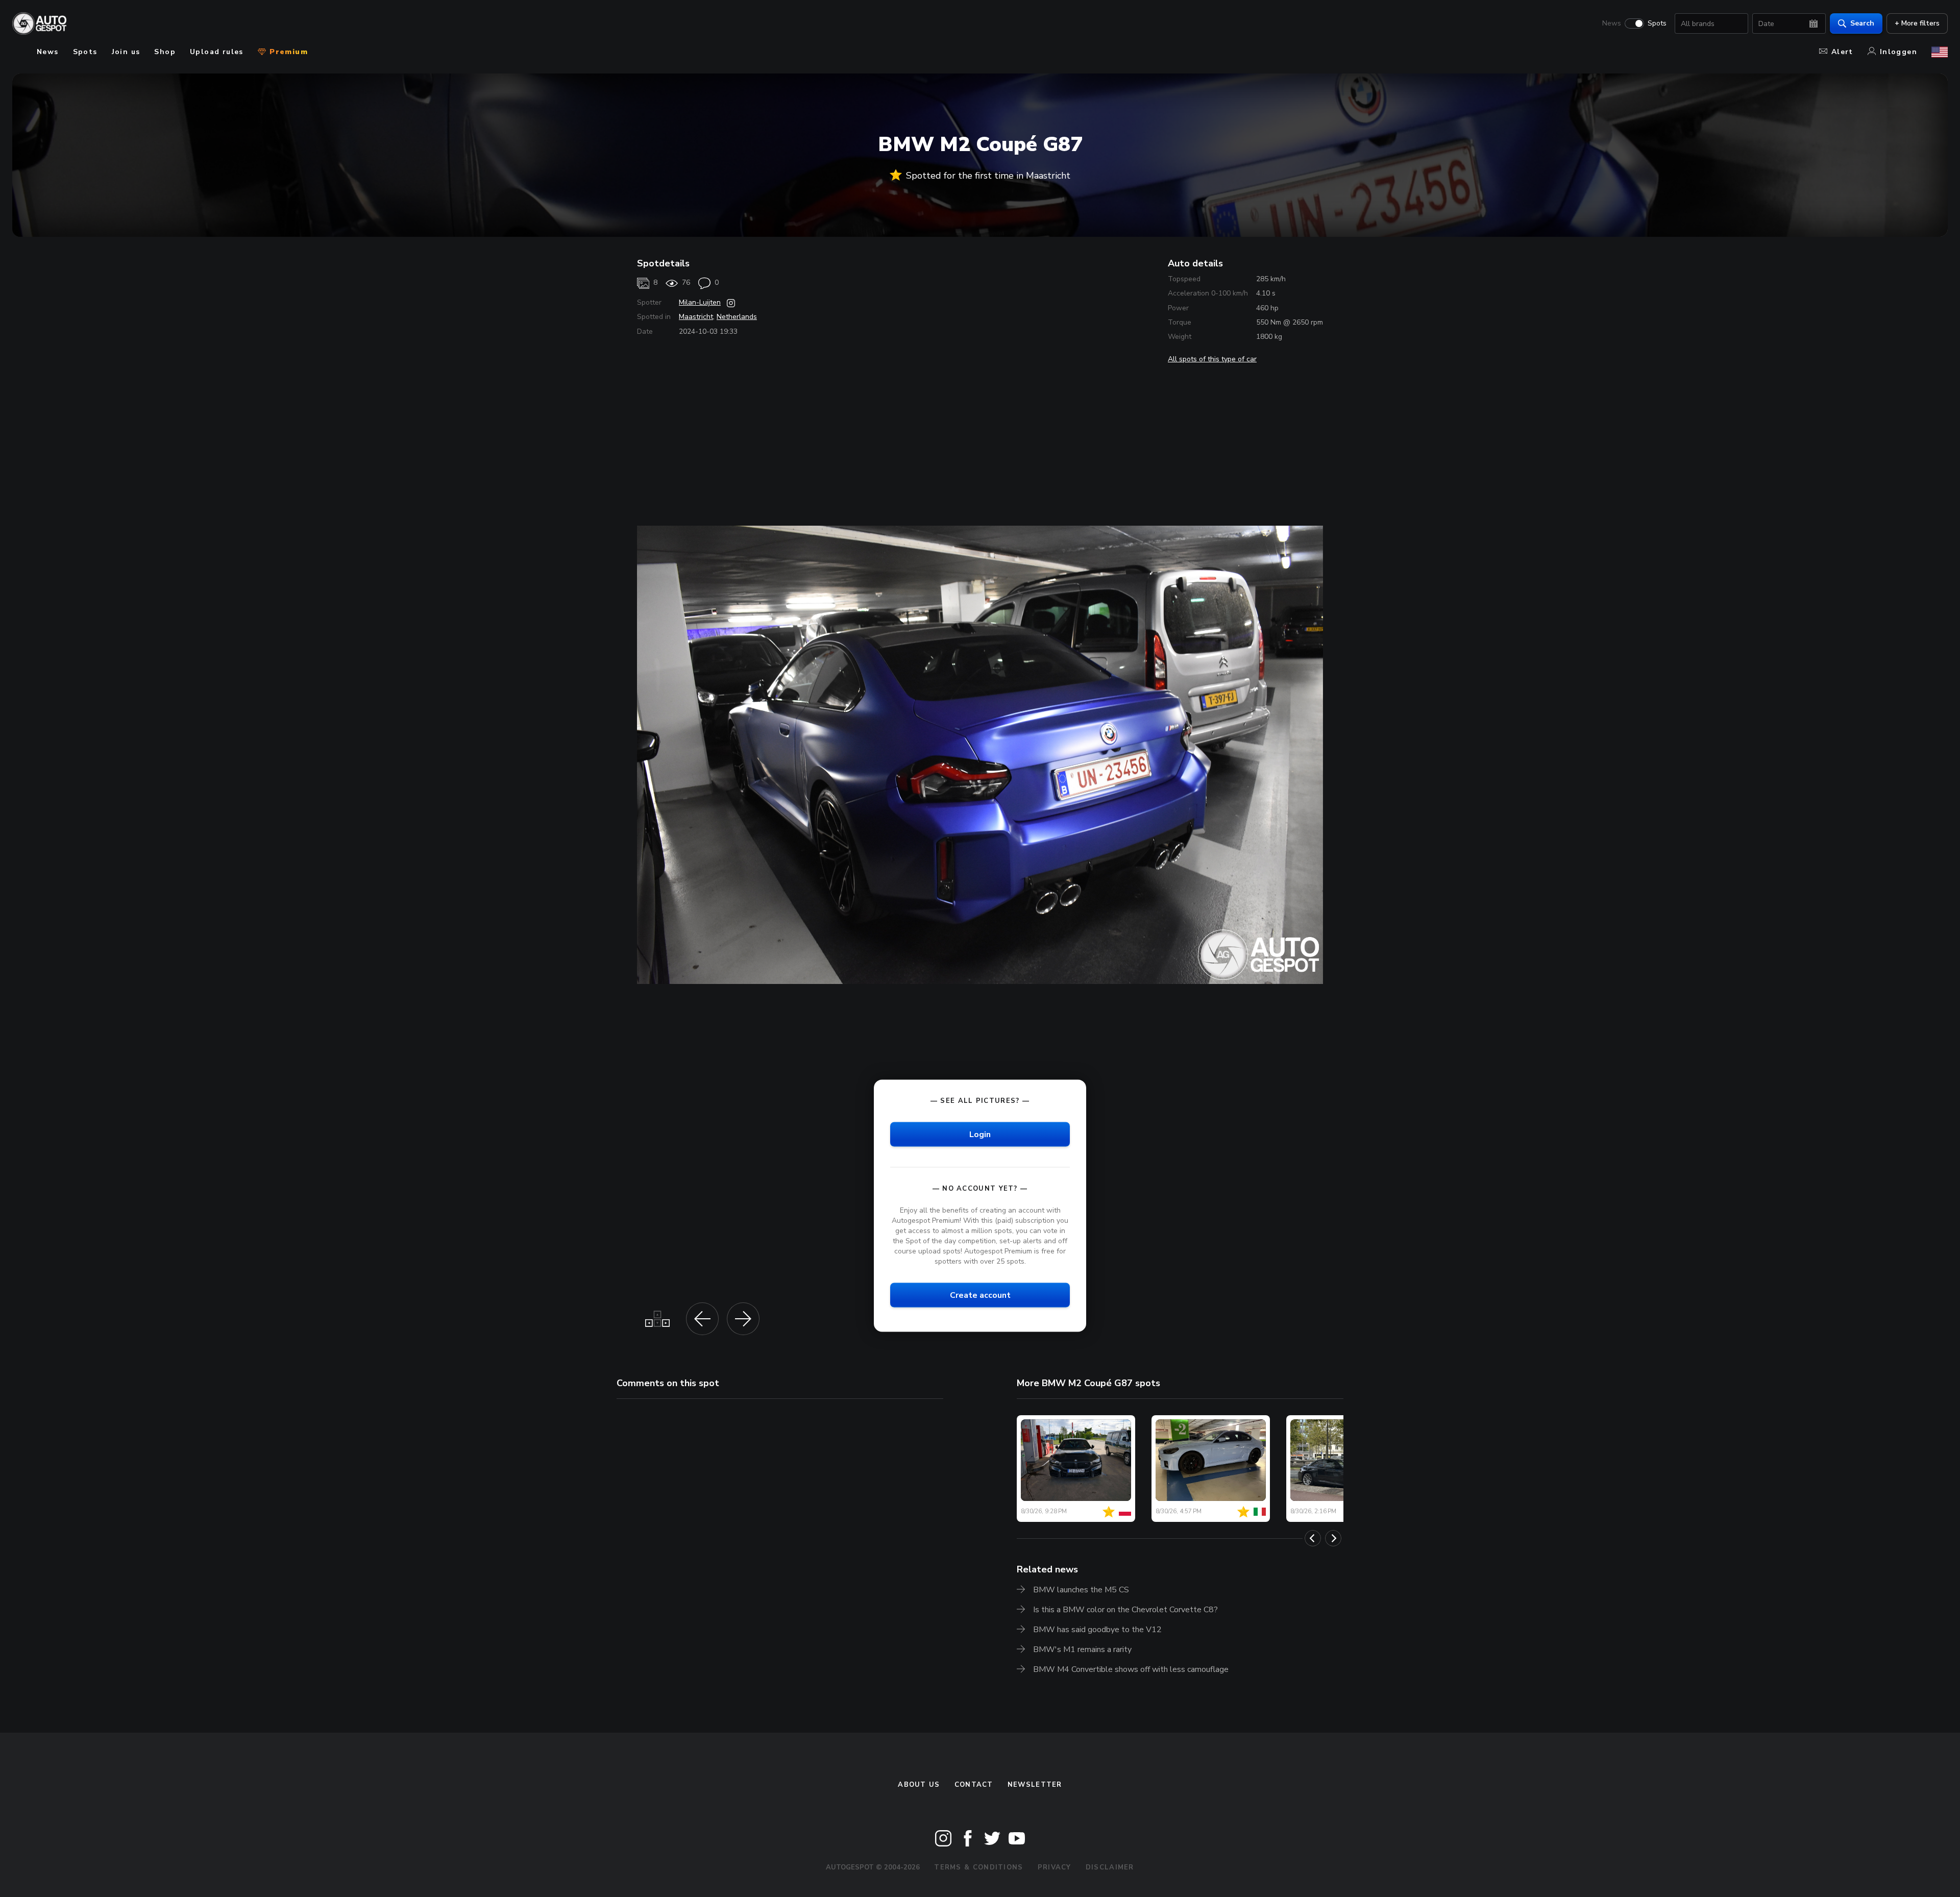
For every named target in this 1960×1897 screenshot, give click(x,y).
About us (919, 1785)
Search (1862, 23)
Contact (974, 1785)
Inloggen (1898, 52)
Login (980, 1134)
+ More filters (1917, 23)
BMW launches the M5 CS (1081, 1590)
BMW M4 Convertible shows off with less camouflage (1131, 1669)
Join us (126, 52)
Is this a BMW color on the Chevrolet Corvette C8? (1125, 1610)
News (1612, 23)
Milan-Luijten (700, 302)
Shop (165, 52)
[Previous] (1313, 1538)
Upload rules (217, 52)
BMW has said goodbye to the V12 (1097, 1630)
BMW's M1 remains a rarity (1082, 1649)
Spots (1657, 23)
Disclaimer (1110, 1867)
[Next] (1333, 1538)
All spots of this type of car (1212, 359)
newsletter (1035, 1785)
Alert (1842, 52)
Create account (980, 1295)
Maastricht (696, 317)
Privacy (1055, 1867)
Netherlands (737, 317)
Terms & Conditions (978, 1867)
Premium (287, 52)
